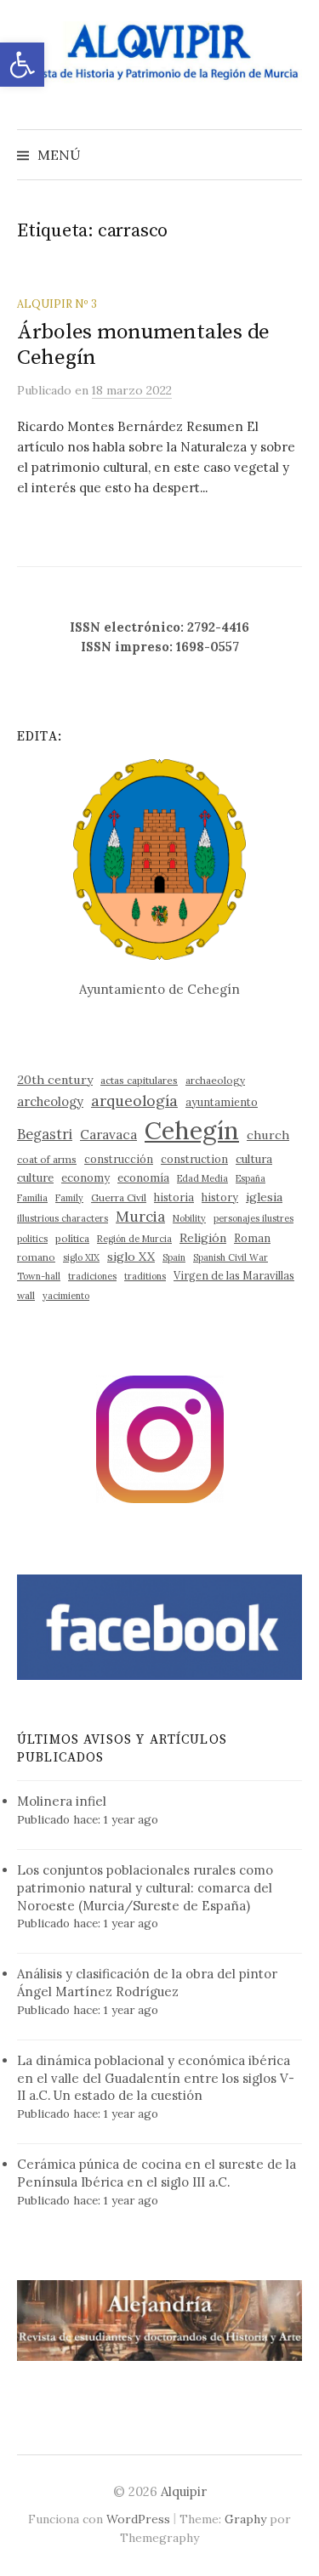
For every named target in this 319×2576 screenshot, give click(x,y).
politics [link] (32, 1239)
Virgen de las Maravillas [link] (234, 1275)
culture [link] (35, 1178)
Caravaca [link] (108, 1135)
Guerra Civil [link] (119, 1197)
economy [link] (85, 1178)
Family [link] (69, 1198)
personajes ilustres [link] (253, 1218)
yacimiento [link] (66, 1296)
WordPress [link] (138, 2519)
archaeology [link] (215, 1080)
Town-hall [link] (39, 1276)
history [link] (220, 1197)
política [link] (72, 1238)
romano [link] (36, 1257)
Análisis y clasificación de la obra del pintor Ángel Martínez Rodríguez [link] (147, 1983)
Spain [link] (174, 1257)
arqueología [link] (134, 1101)
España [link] (251, 1178)
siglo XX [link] (131, 1257)
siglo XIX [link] (81, 1257)
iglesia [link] (264, 1197)
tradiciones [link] (92, 1276)
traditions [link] (145, 1276)
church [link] (268, 1135)
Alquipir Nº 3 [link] (57, 304)
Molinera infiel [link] (62, 1801)
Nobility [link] (189, 1218)
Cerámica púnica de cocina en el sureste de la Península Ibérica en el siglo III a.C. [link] (157, 2173)
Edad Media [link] (202, 1178)
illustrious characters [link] (63, 1218)
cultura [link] (254, 1159)
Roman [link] (252, 1238)
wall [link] (26, 1295)
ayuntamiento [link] (222, 1102)
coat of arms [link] (47, 1159)
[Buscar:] (288, 155)
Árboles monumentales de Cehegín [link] (143, 345)
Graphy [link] (245, 2519)
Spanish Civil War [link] (231, 1257)
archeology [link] (50, 1101)
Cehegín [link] (192, 1130)
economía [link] (143, 1178)
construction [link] (194, 1159)
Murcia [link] (140, 1217)
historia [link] (174, 1197)
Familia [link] (32, 1198)
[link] (22, 65)
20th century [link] (55, 1080)
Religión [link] (203, 1238)
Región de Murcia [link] (134, 1239)
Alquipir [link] (184, 2491)
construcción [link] (119, 1159)
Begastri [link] (45, 1134)
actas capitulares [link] (139, 1080)
